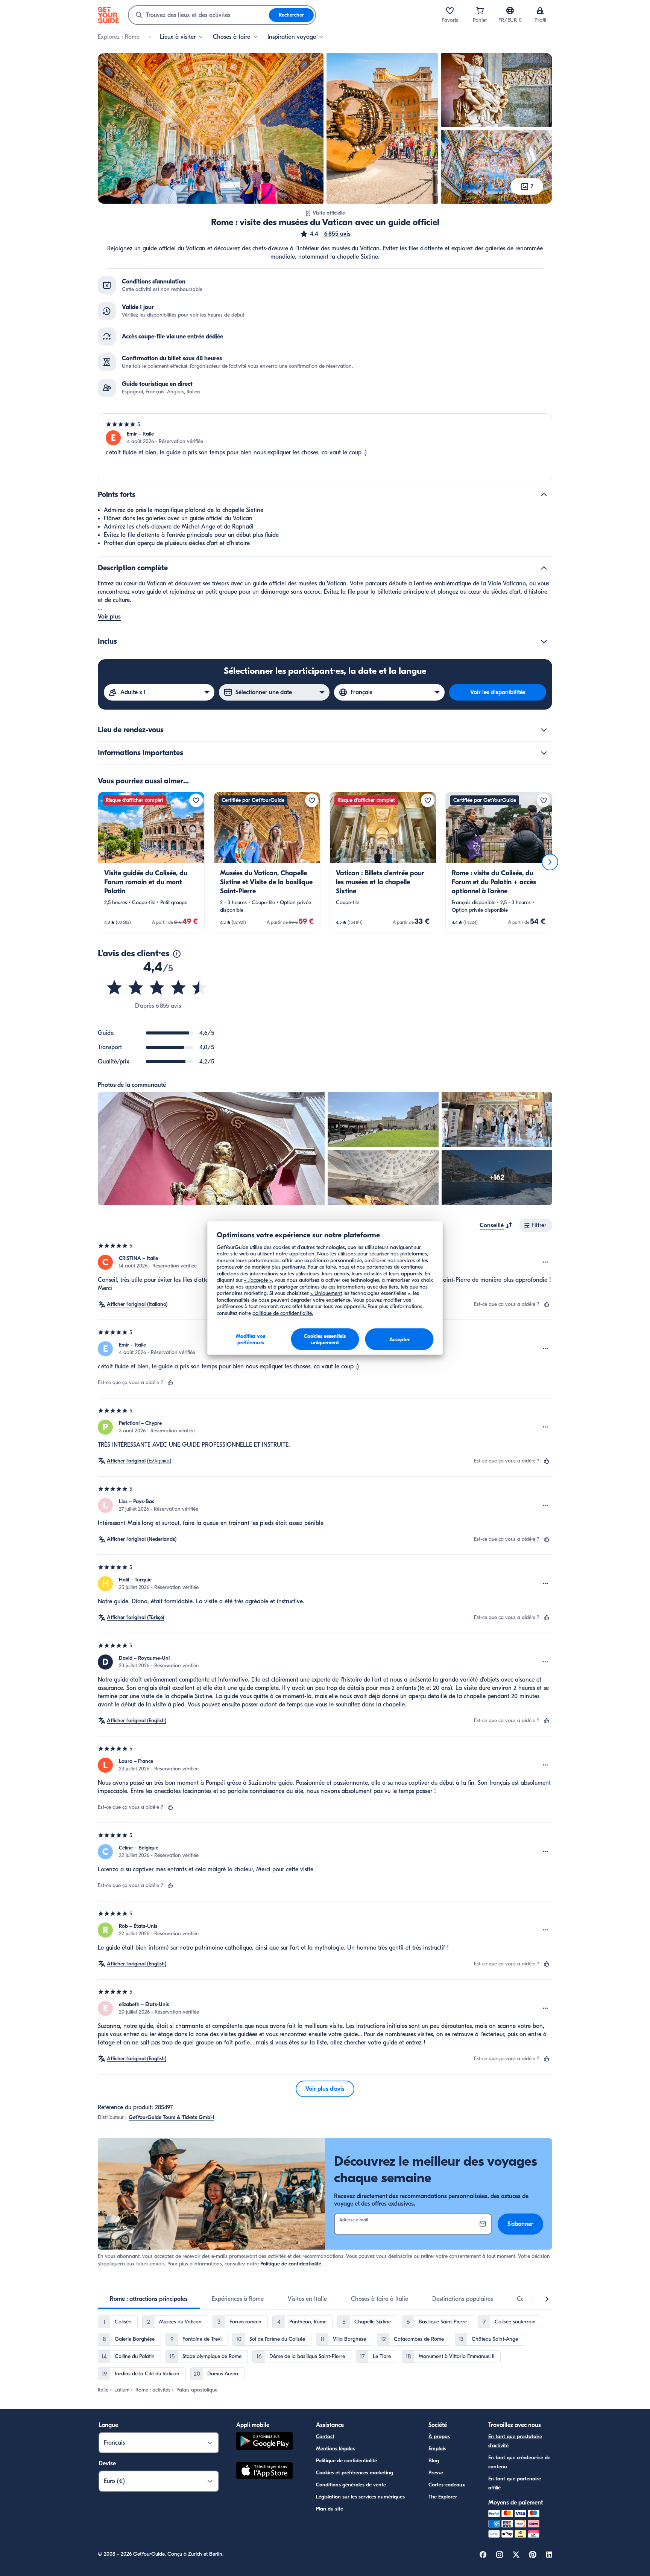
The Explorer (443, 2497)
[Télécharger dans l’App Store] (264, 2472)
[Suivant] (550, 862)
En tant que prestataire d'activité (515, 2441)
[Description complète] (544, 568)
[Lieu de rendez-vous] (544, 730)
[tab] (149, 2299)
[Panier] (480, 11)
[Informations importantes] (544, 753)
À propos (439, 2437)
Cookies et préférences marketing (355, 2473)
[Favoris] (450, 11)
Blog (434, 2461)
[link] (151, 862)
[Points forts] (544, 495)
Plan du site (330, 2509)
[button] (325, 234)
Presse (436, 2473)
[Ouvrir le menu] (545, 1262)
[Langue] (510, 11)
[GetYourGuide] (108, 15)
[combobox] (199, 15)
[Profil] (540, 11)
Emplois (437, 2449)
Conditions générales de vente (351, 2485)
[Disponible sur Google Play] (264, 2442)
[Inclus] (544, 641)
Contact (325, 2437)
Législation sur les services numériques (360, 2497)
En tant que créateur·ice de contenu (519, 2462)
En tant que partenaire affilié (515, 2483)
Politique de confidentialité (291, 2264)
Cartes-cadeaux (447, 2485)
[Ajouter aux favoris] (196, 800)
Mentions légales (335, 2449)
